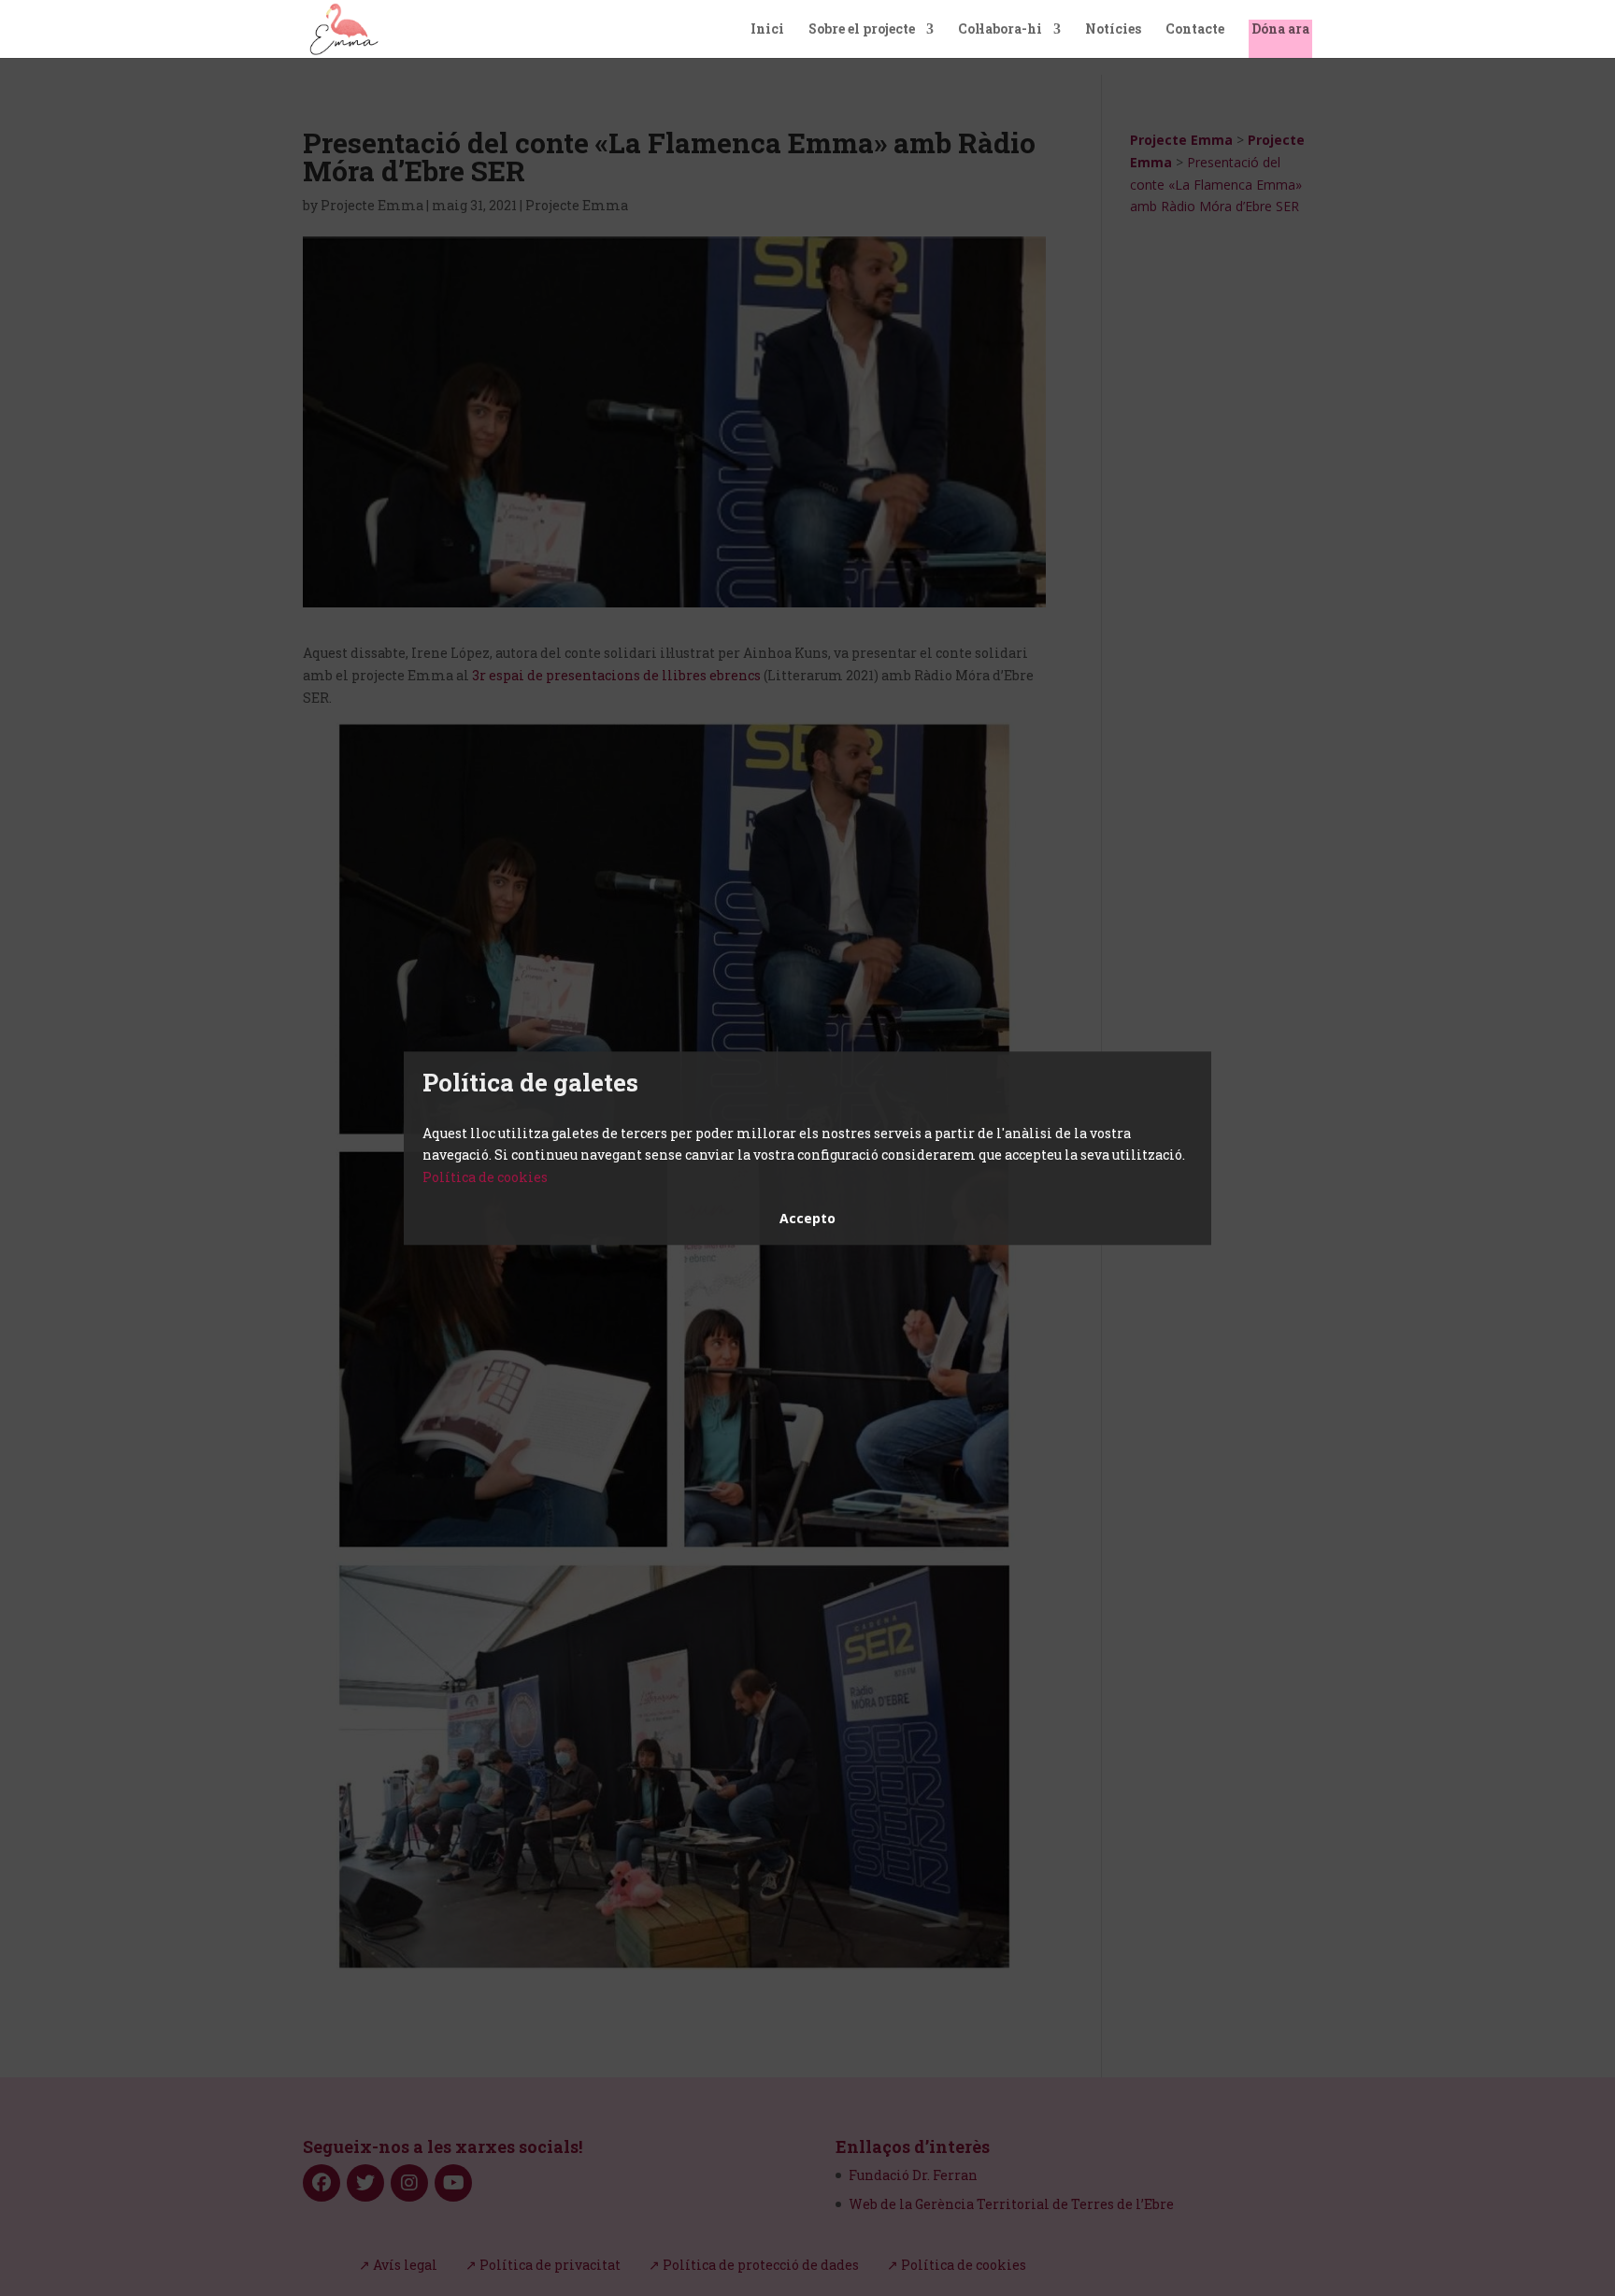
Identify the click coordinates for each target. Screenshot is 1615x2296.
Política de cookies (485, 1177)
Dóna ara (1280, 30)
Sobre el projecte (862, 30)
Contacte (1195, 30)
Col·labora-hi (1000, 30)
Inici (767, 30)
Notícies (1113, 30)
